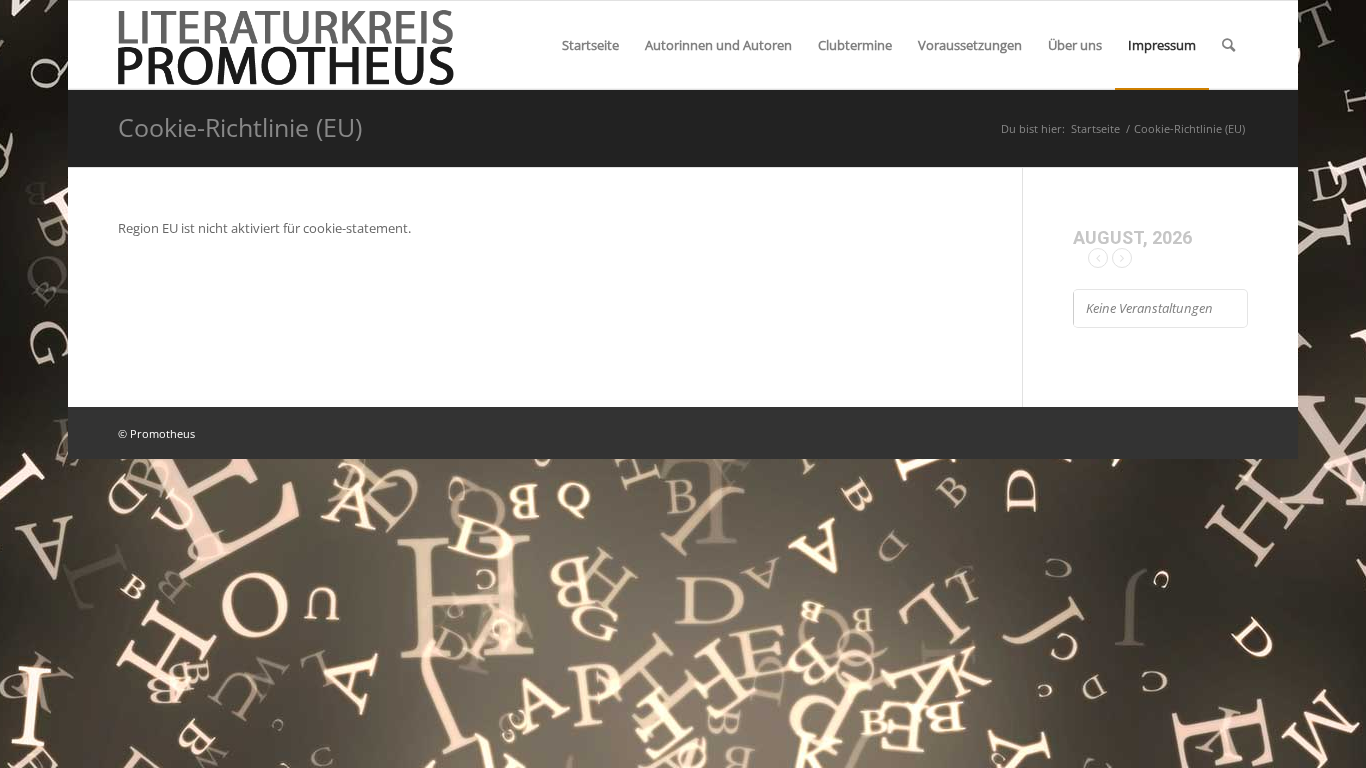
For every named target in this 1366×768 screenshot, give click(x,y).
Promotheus (162, 433)
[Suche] (1228, 45)
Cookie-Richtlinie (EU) (240, 127)
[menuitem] (590, 45)
